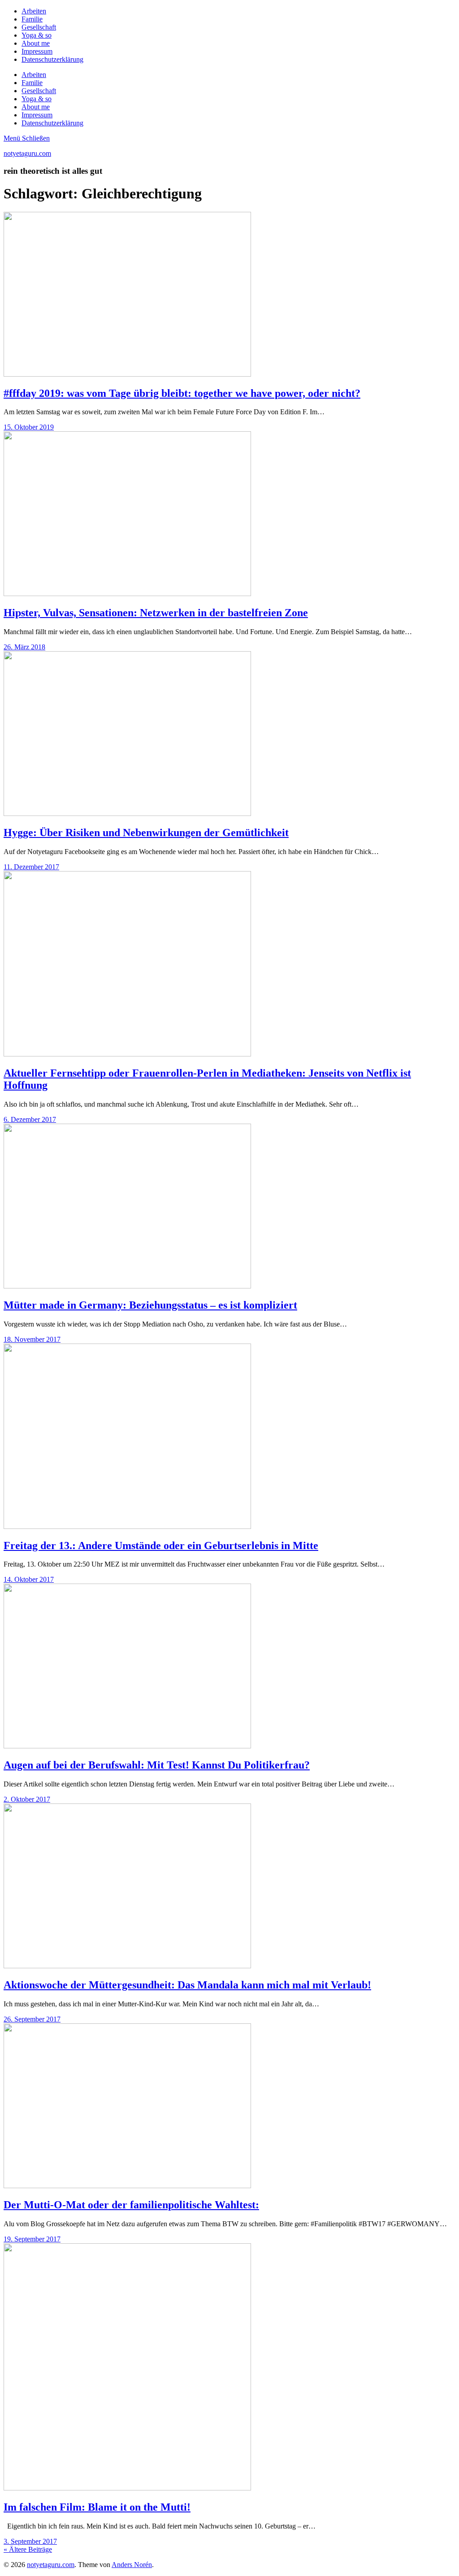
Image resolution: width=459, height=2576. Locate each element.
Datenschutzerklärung (52, 59)
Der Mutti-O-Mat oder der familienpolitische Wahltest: (131, 2205)
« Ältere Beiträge (28, 2549)
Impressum (37, 51)
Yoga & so (37, 35)
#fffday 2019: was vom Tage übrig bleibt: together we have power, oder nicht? (182, 393)
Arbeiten (34, 11)
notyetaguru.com (27, 153)
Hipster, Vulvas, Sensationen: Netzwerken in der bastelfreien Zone (156, 613)
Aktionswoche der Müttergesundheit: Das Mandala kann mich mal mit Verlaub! (187, 1985)
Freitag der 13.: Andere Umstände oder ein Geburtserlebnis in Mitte (161, 1546)
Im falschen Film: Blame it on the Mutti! (97, 2507)
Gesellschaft (39, 27)
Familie (32, 19)
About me (36, 43)
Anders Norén (132, 2565)
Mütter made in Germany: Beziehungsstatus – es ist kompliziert (150, 1305)
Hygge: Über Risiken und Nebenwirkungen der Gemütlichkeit (146, 833)
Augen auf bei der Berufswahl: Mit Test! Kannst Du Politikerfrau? (157, 1765)
